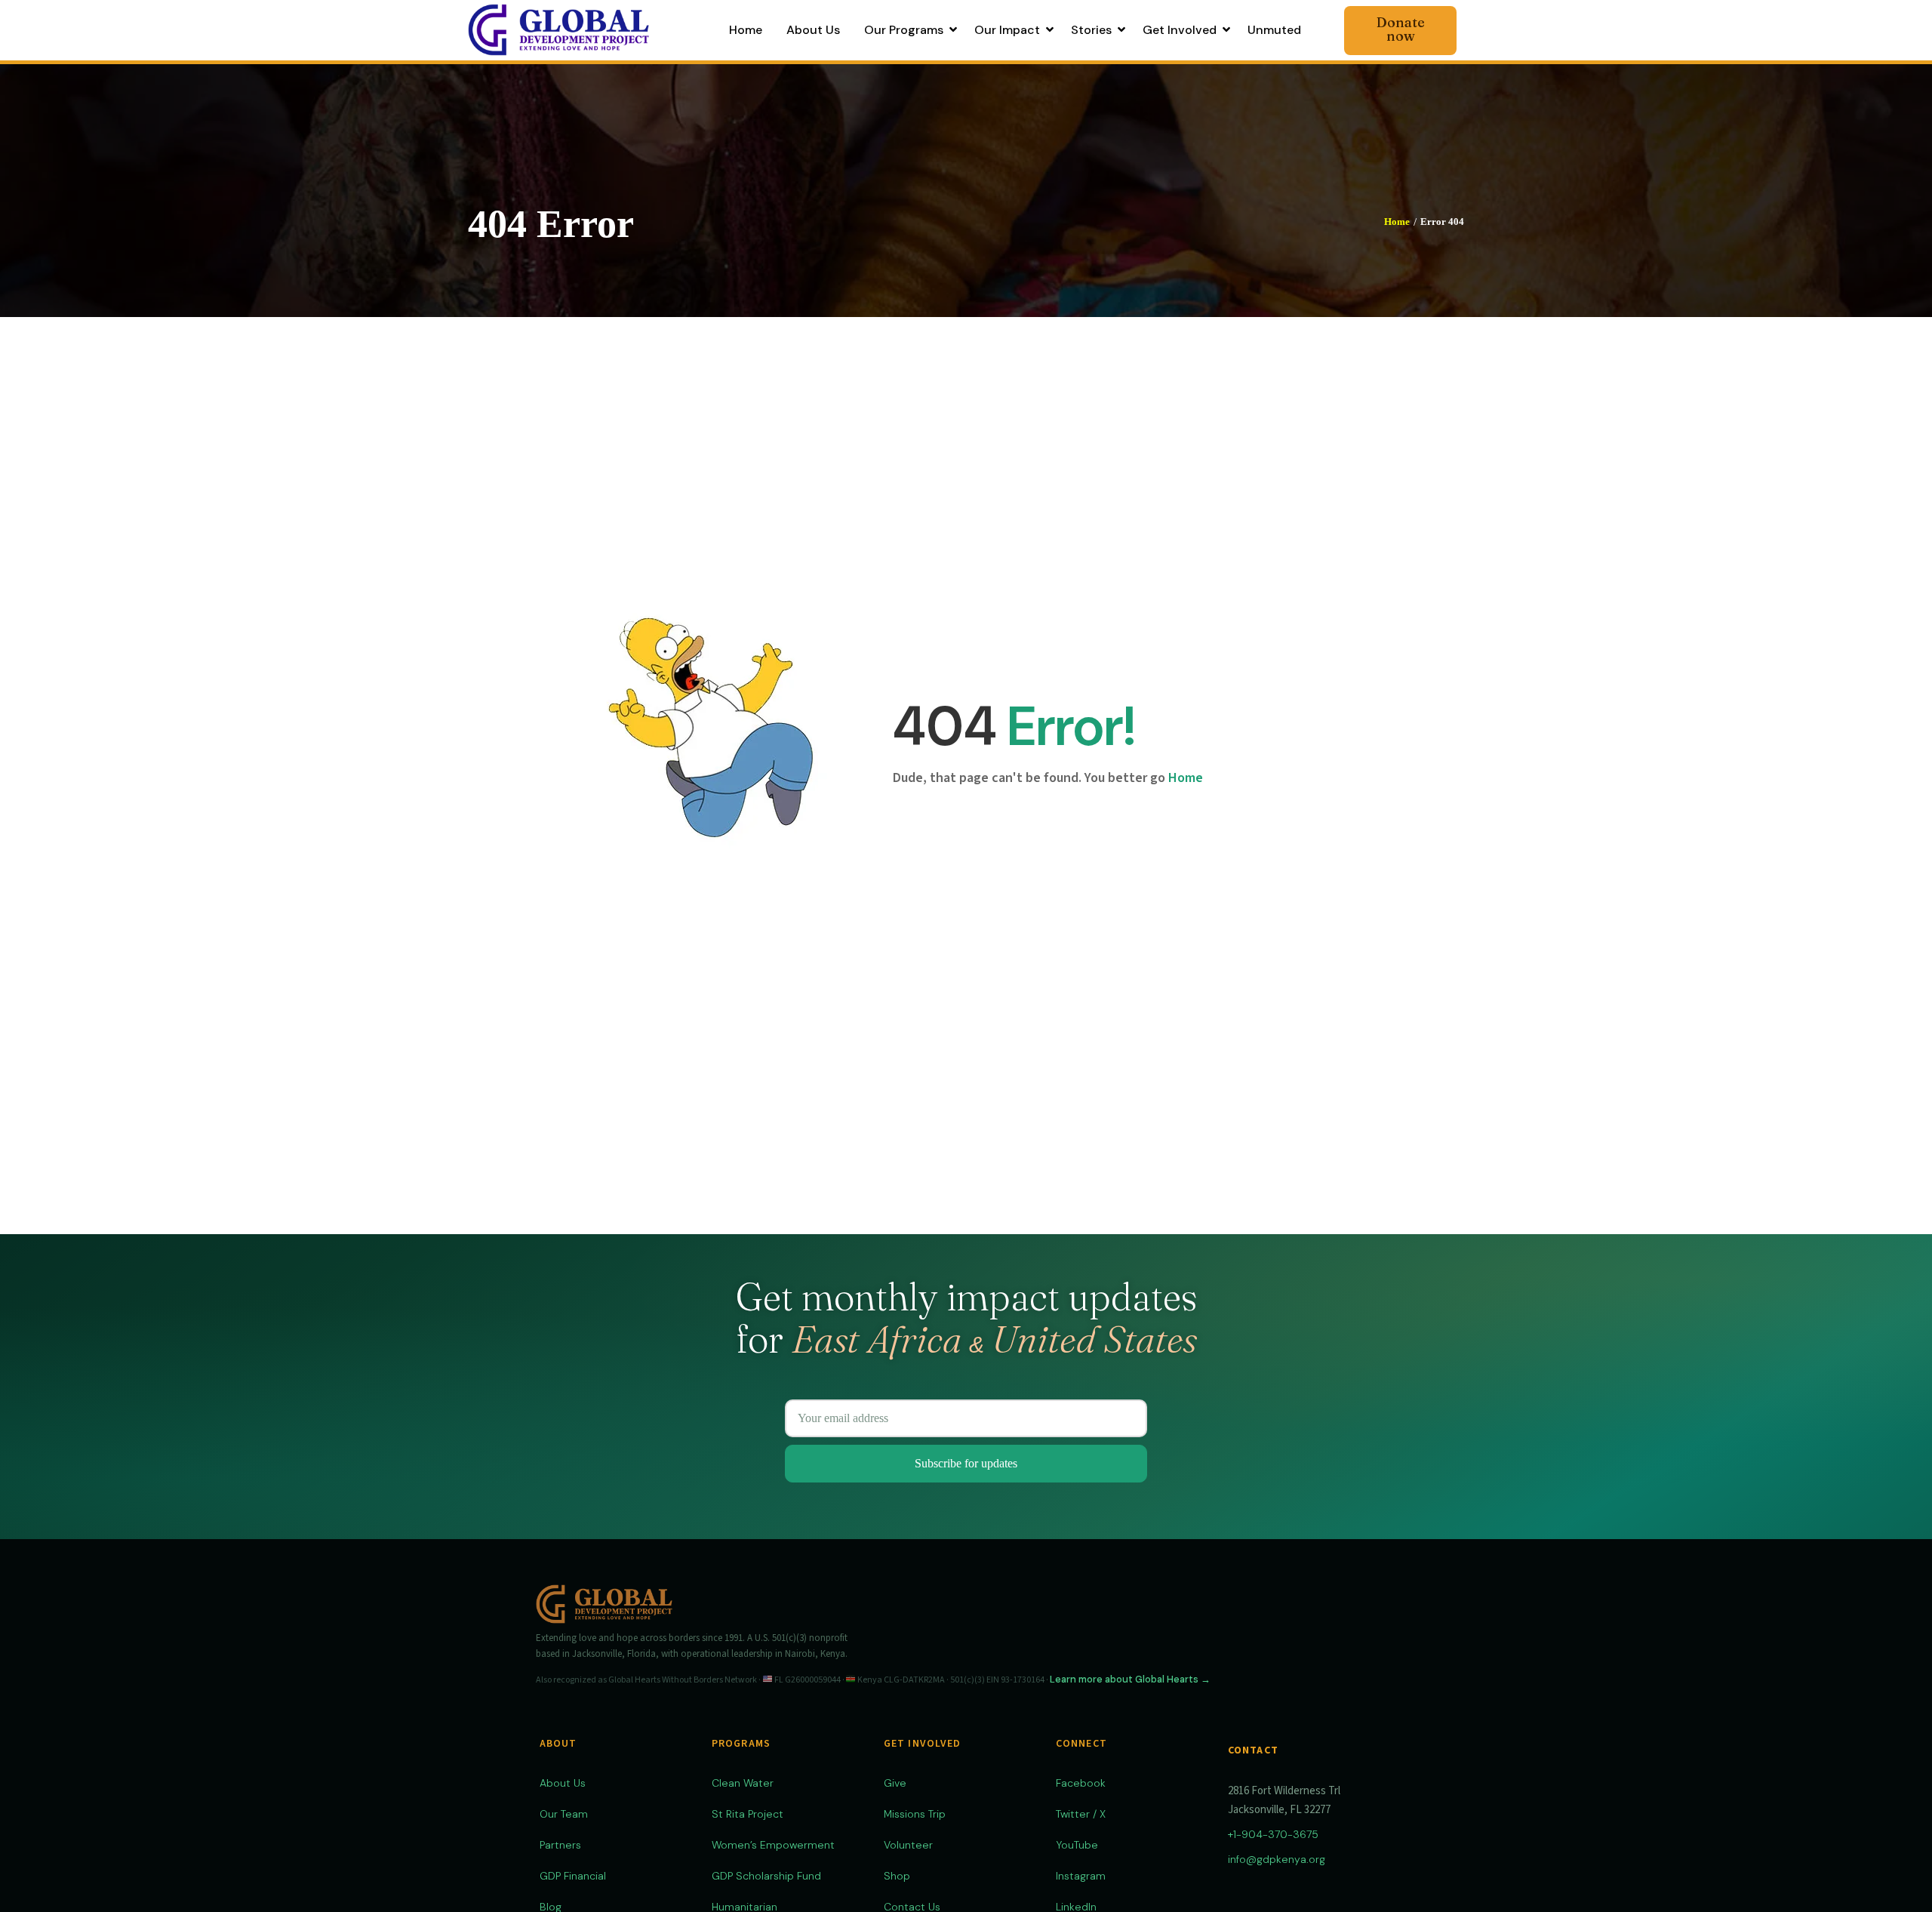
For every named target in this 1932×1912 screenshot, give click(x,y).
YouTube (1077, 1845)
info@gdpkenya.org (1277, 1859)
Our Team (564, 1814)
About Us (563, 1783)
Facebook (1081, 1783)
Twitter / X (1081, 1814)
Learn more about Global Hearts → (1130, 1679)
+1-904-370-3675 (1273, 1834)
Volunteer (908, 1845)
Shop (897, 1876)
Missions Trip (915, 1814)
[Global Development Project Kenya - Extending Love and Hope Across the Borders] (558, 29)
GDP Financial (573, 1876)
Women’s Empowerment (773, 1845)
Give (895, 1783)
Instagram (1081, 1876)
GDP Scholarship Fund (766, 1876)
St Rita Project (748, 1814)
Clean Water (743, 1783)
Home (1397, 222)
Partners (560, 1845)
